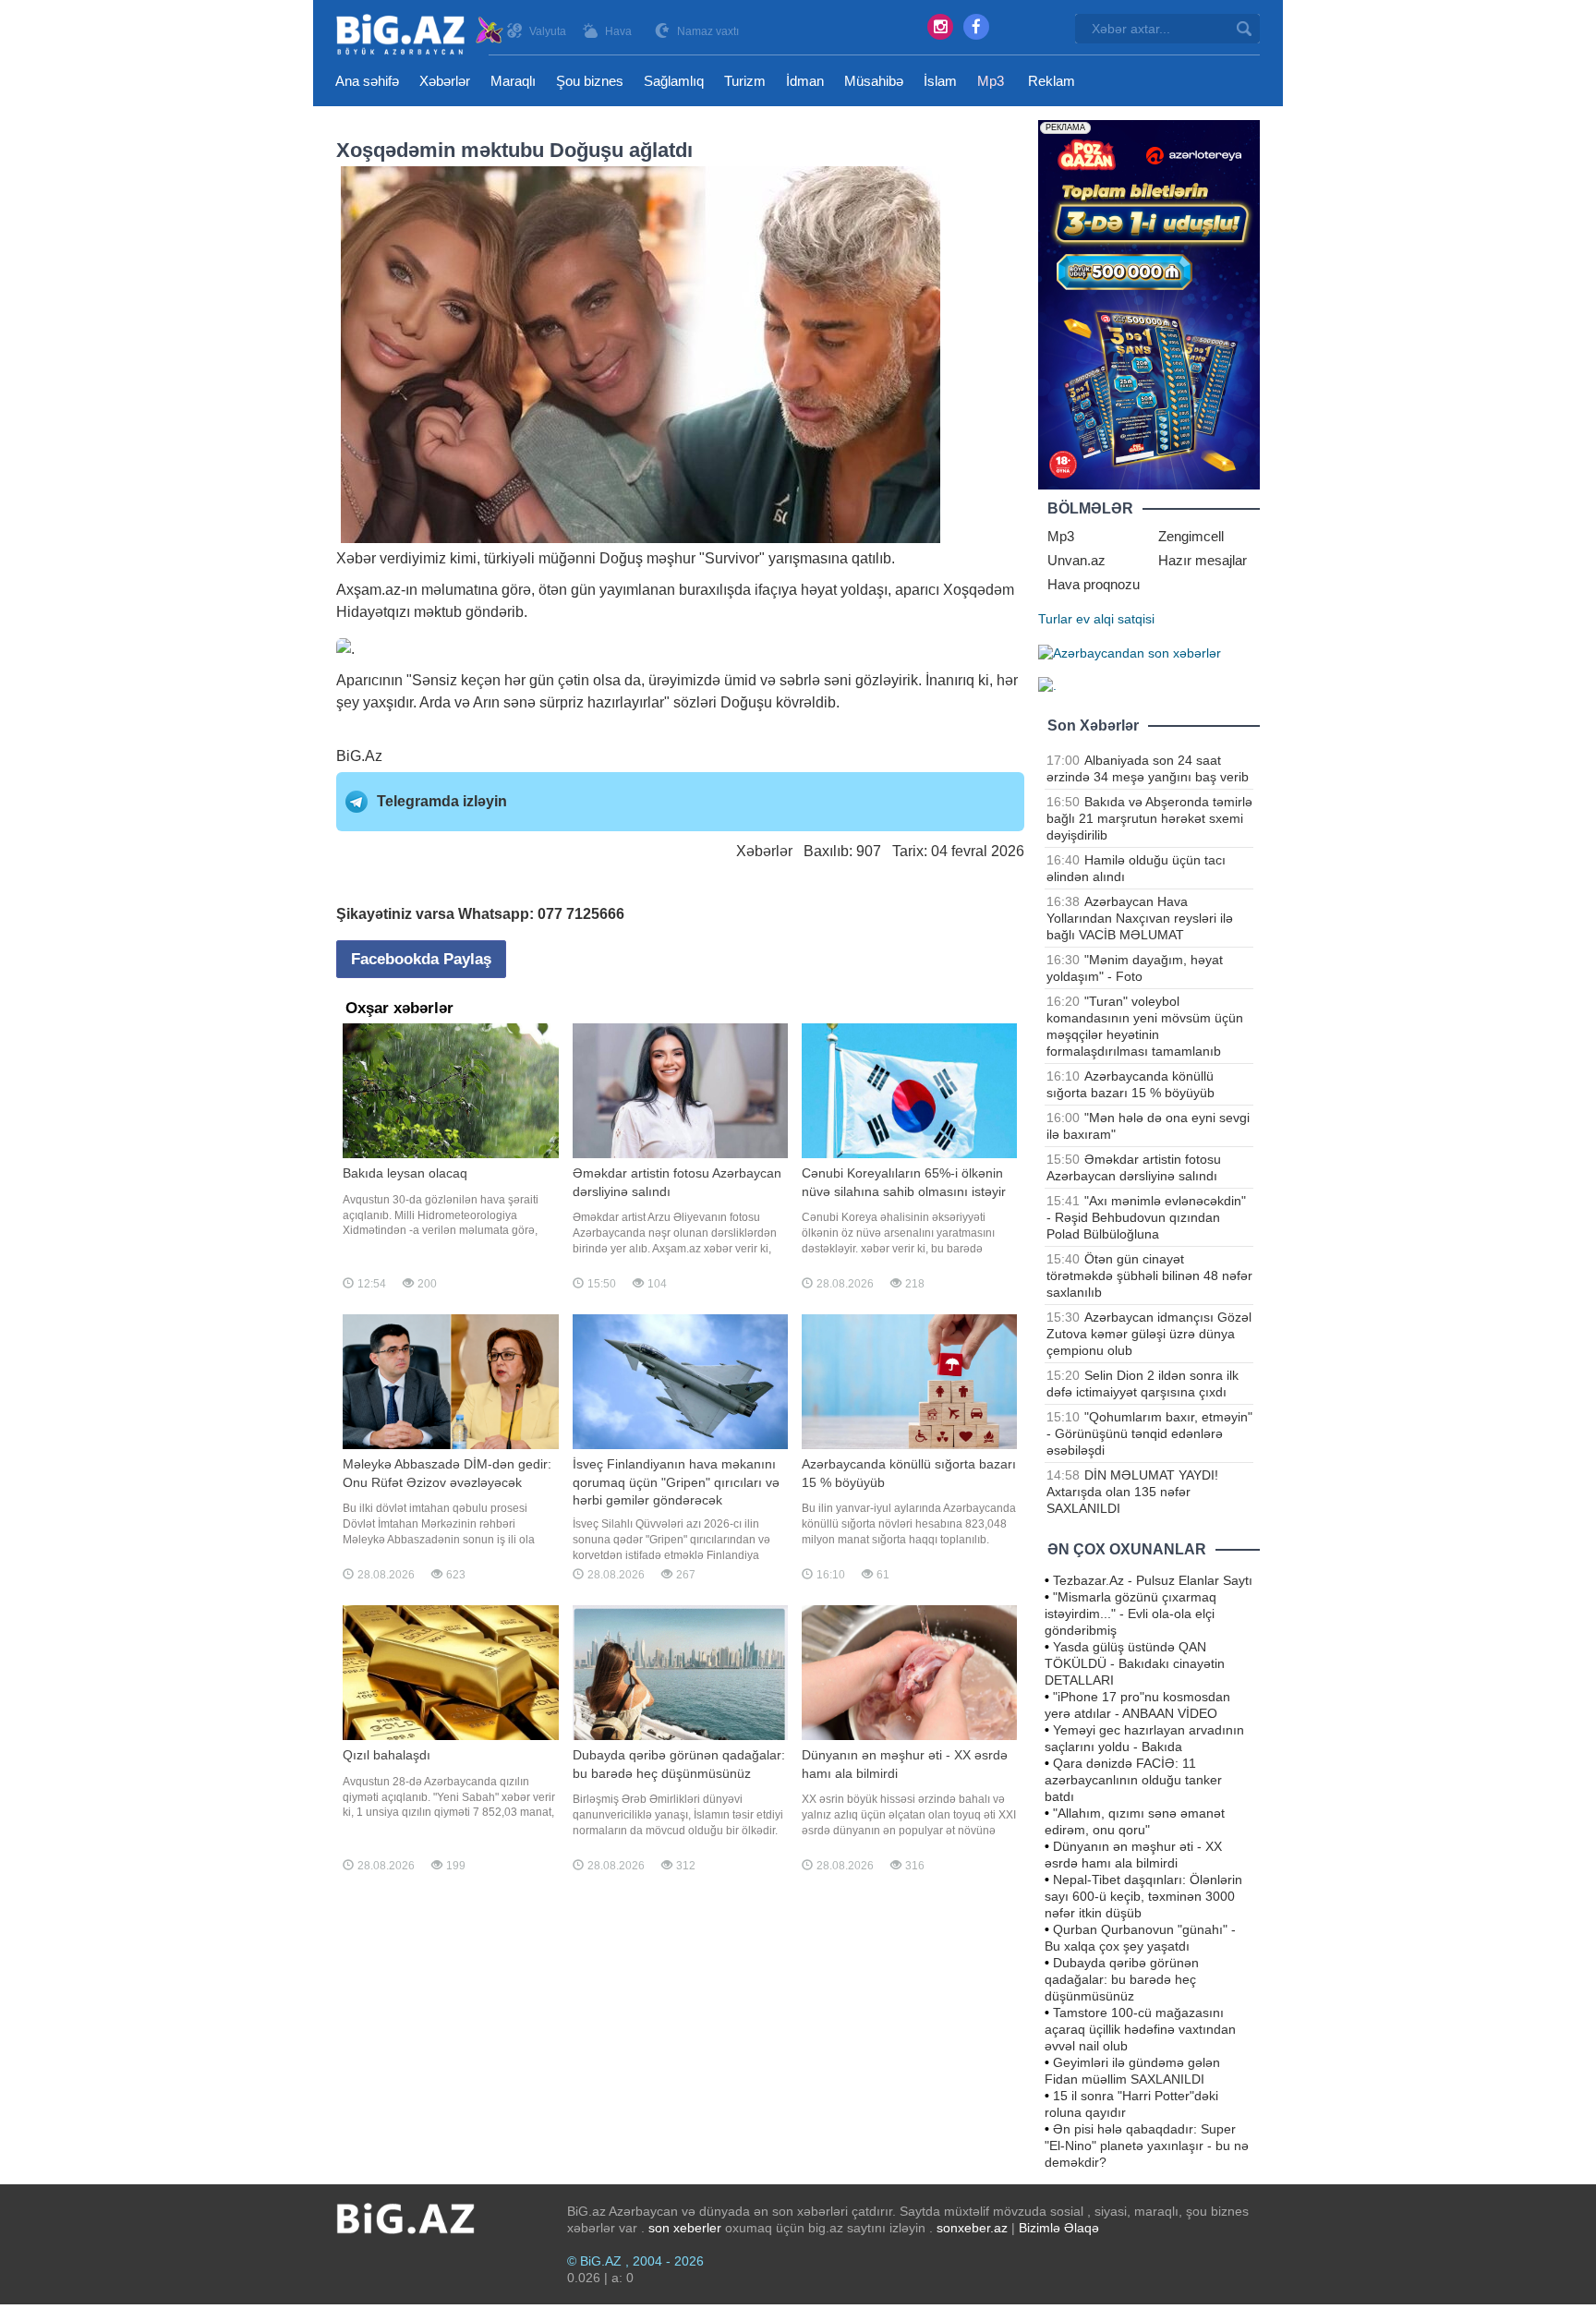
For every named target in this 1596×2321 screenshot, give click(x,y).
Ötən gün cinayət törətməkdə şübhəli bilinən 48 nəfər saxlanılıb (1149, 1275)
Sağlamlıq (674, 81)
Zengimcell (1191, 536)
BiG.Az (359, 756)
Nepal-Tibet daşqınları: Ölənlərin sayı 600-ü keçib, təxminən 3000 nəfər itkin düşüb (1143, 1896)
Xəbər (356, 558)
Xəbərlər (445, 81)
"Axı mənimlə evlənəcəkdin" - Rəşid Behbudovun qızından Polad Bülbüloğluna (1146, 1217)
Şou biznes (590, 81)
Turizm (745, 81)
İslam (940, 81)
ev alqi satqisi (1115, 619)
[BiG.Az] (421, 35)
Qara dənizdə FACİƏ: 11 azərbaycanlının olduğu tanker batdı (1133, 1780)
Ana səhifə (367, 81)
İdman (805, 81)
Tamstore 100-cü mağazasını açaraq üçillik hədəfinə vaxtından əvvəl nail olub (1140, 2029)
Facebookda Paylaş (421, 959)
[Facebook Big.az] (976, 27)
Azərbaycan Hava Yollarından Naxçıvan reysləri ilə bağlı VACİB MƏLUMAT (1140, 918)
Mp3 (991, 81)
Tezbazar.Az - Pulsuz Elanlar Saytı (1153, 1580)
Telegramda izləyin (442, 801)
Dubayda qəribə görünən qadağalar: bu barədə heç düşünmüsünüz (1122, 1979)
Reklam (1052, 81)
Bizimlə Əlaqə (1059, 2228)
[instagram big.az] (940, 27)
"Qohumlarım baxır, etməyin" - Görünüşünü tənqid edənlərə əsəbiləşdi (1149, 1433)
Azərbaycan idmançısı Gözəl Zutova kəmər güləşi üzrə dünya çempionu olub (1149, 1334)
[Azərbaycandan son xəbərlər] (1130, 652)
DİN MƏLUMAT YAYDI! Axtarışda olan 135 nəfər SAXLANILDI (1132, 1492)
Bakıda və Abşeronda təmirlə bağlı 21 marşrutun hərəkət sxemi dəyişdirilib (1149, 818)
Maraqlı (513, 81)
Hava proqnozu (1094, 584)
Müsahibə (874, 81)
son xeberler (685, 2228)
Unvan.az (1076, 560)
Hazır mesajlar (1203, 560)
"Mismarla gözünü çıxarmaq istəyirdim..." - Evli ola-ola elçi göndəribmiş (1130, 1614)
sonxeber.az (972, 2228)
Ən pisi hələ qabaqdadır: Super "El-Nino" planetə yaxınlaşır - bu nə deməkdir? (1147, 2146)
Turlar (1055, 619)
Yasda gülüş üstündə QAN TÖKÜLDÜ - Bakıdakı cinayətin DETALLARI (1135, 1663)
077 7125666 (581, 914)
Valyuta (548, 31)
